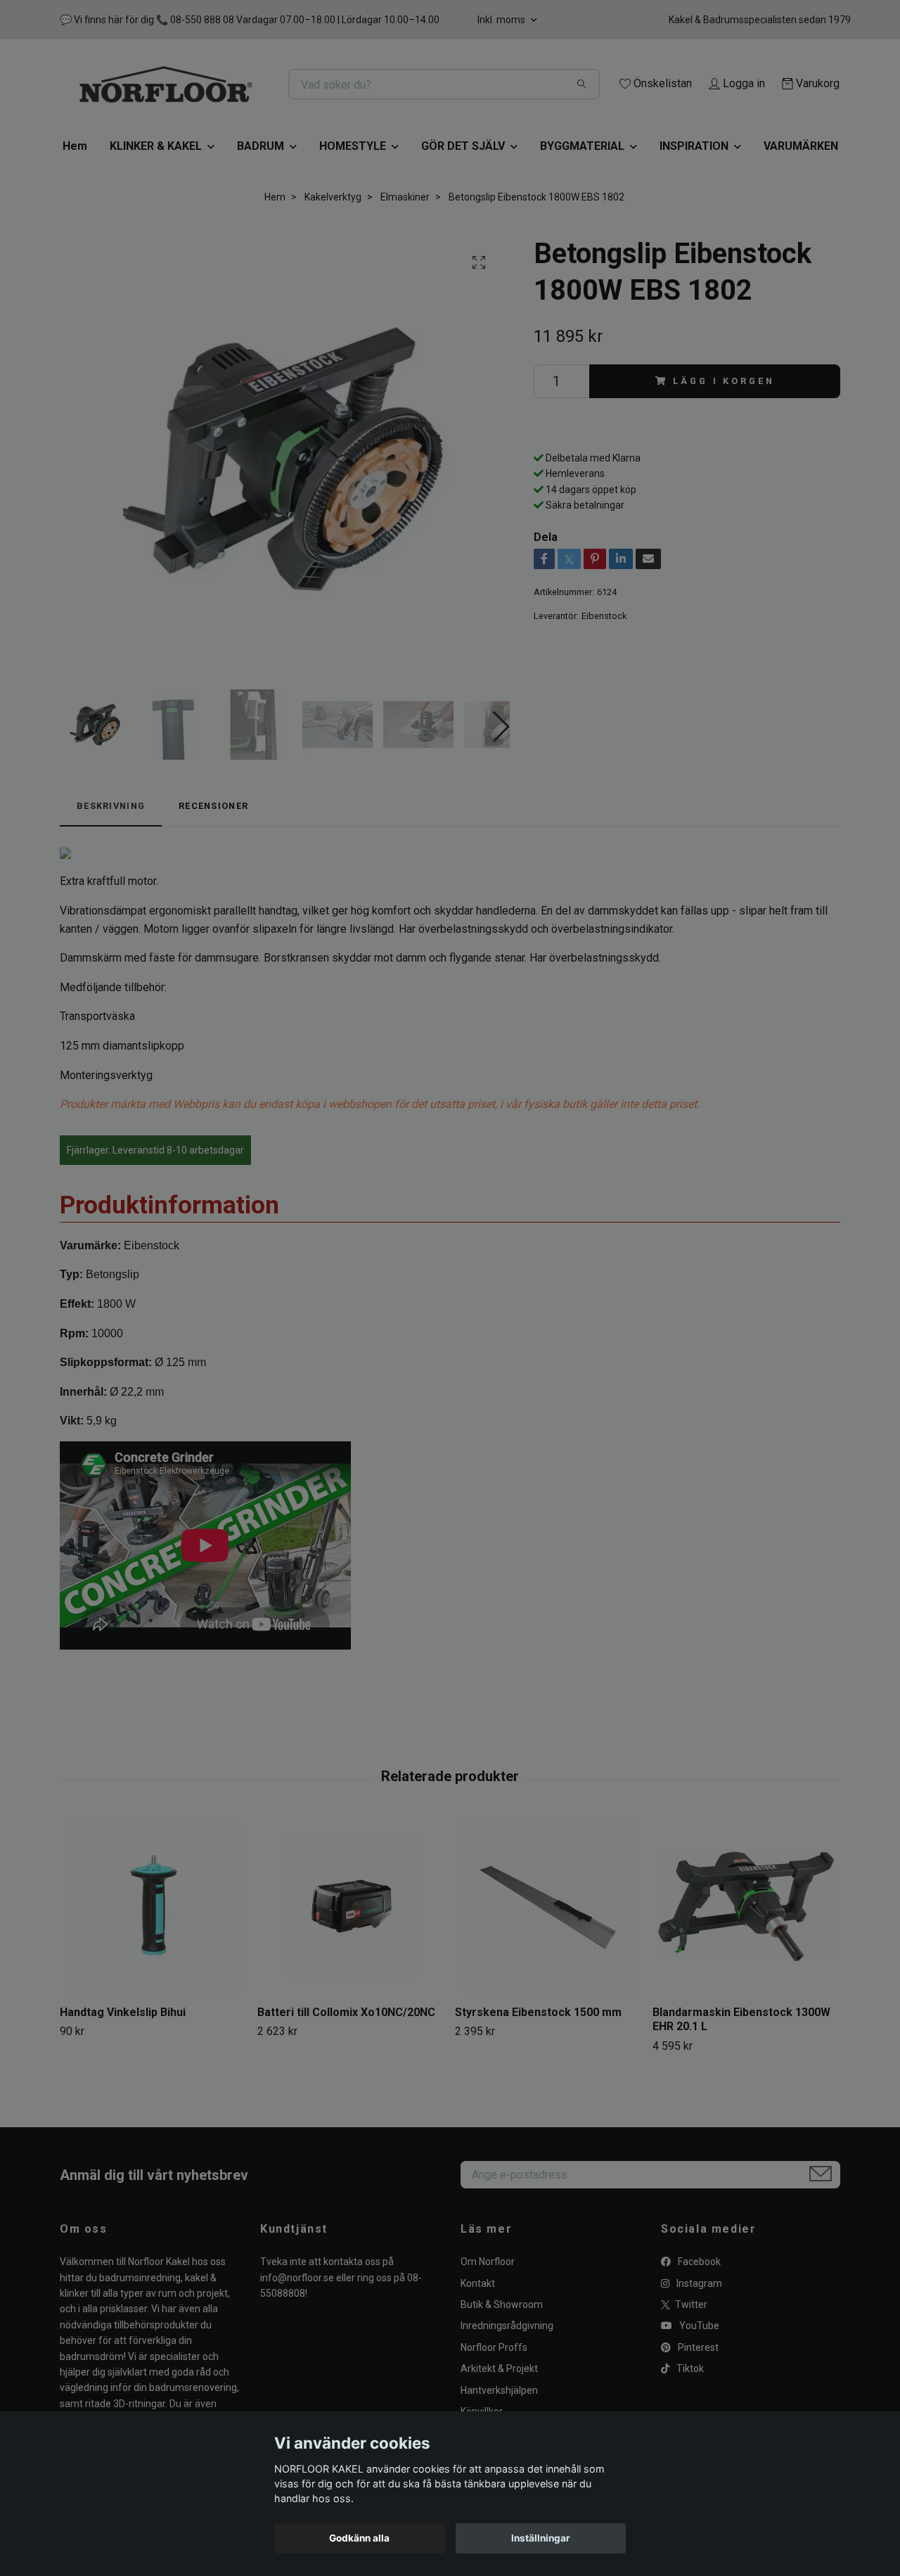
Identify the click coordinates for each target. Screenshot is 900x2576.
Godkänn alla (359, 2538)
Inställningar (541, 2538)
